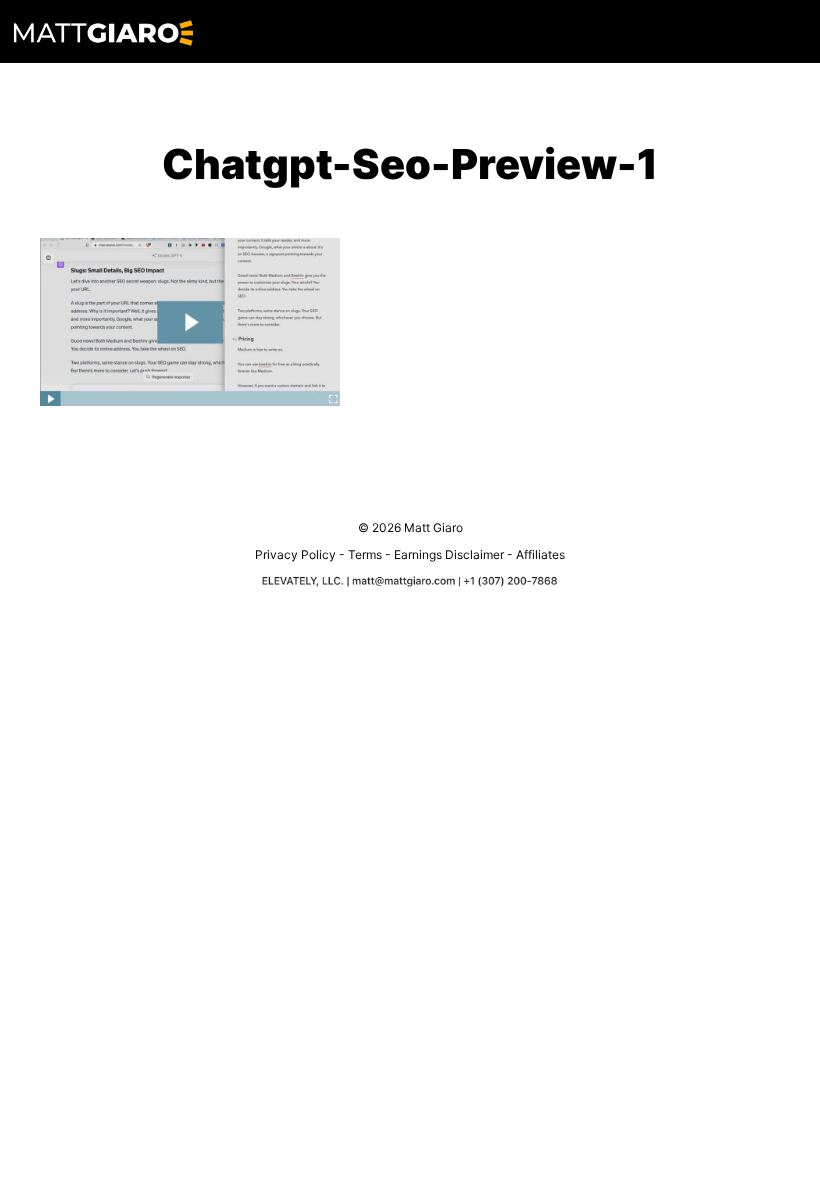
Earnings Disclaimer (449, 554)
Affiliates (540, 554)
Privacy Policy (295, 554)
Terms (365, 554)
